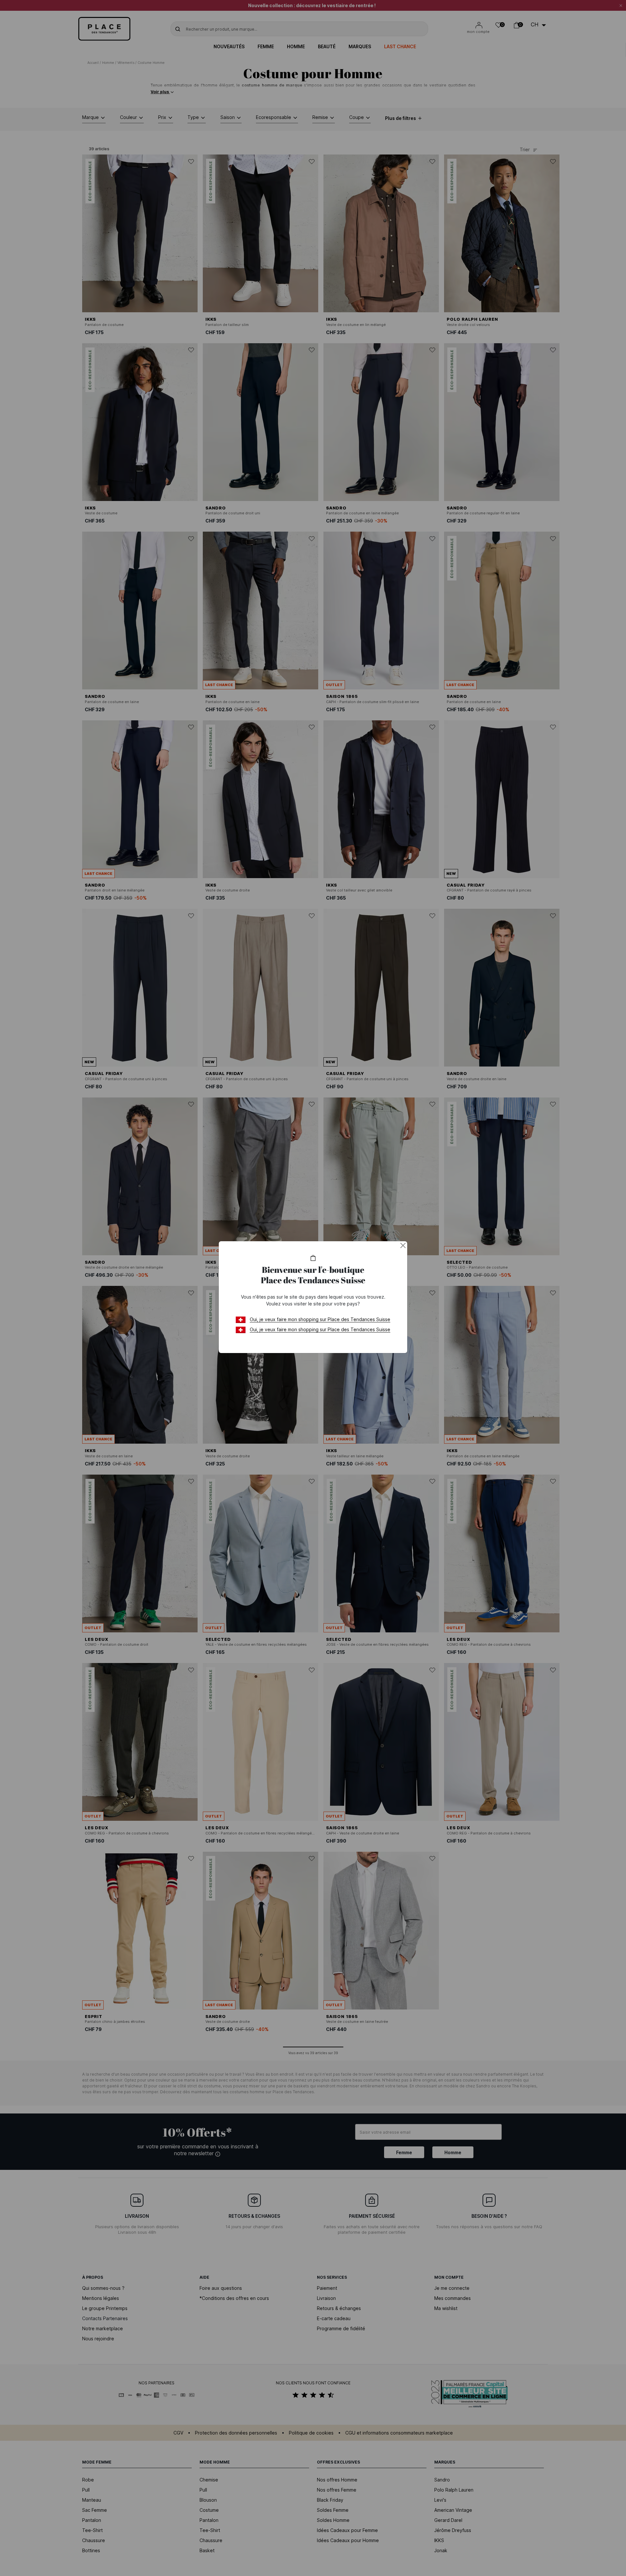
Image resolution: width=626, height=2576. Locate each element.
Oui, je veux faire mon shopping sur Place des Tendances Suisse (320, 1319)
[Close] (403, 1245)
